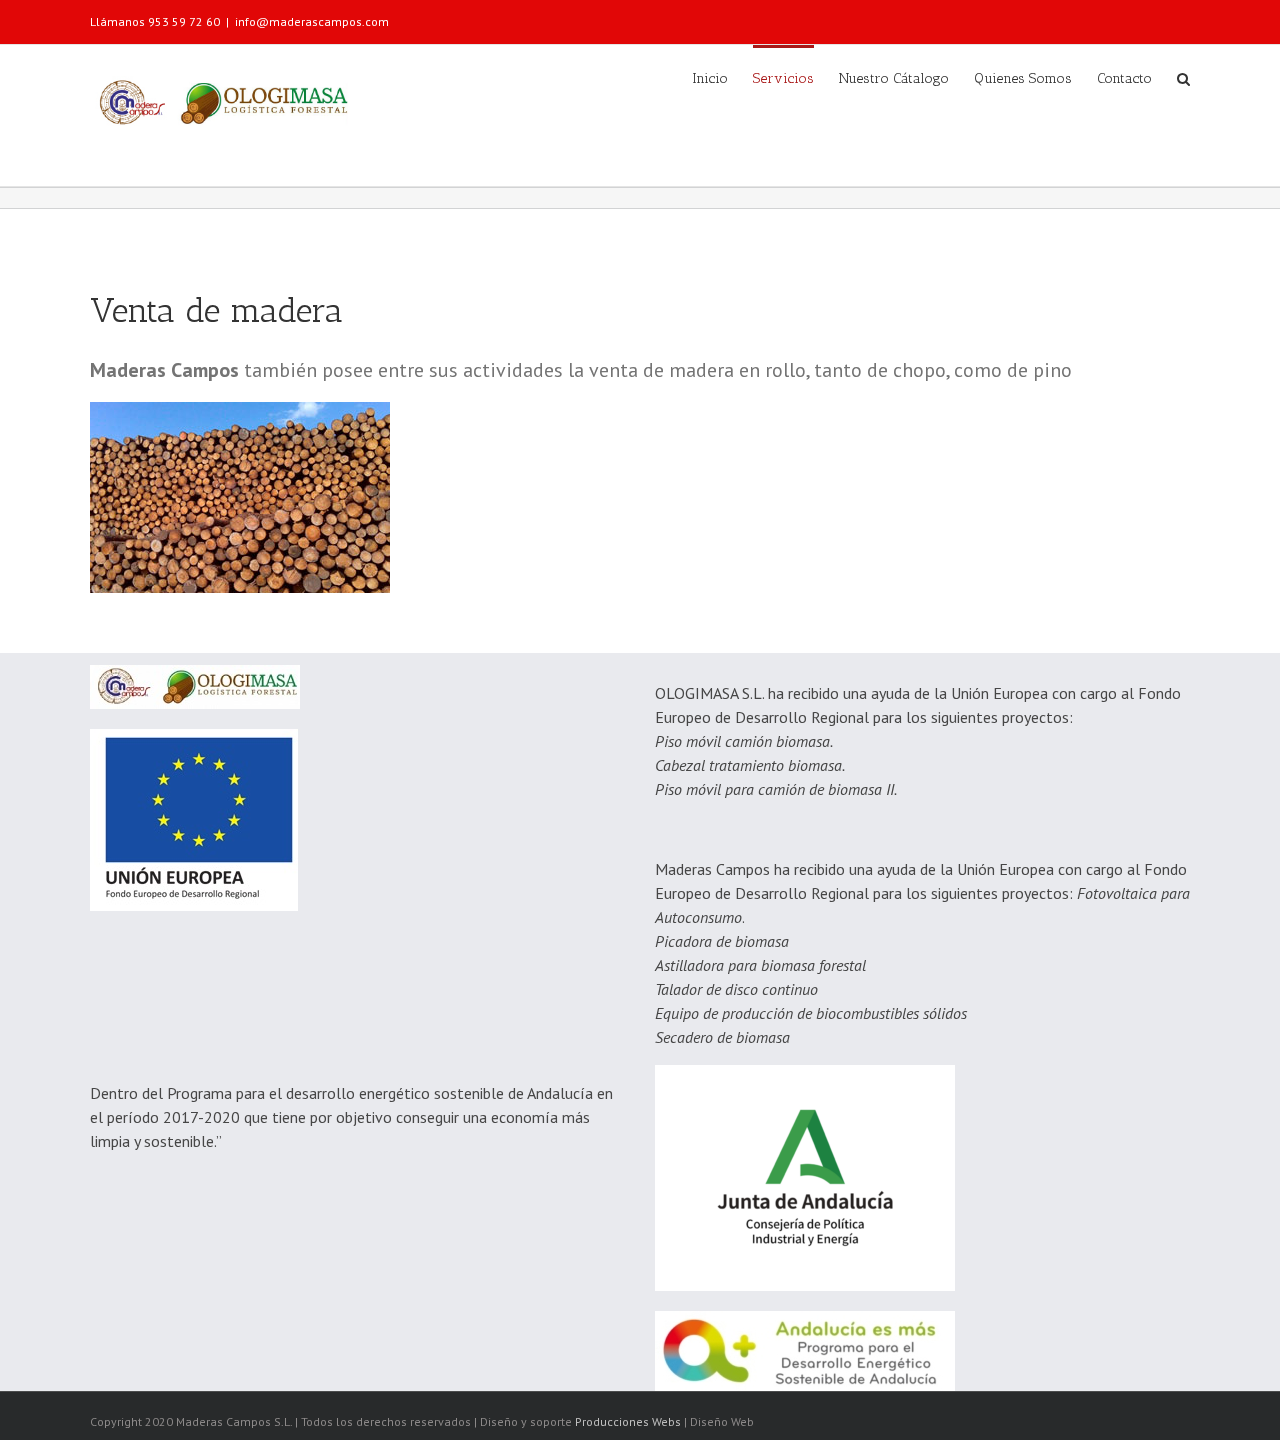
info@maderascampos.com (312, 21)
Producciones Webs (628, 1421)
